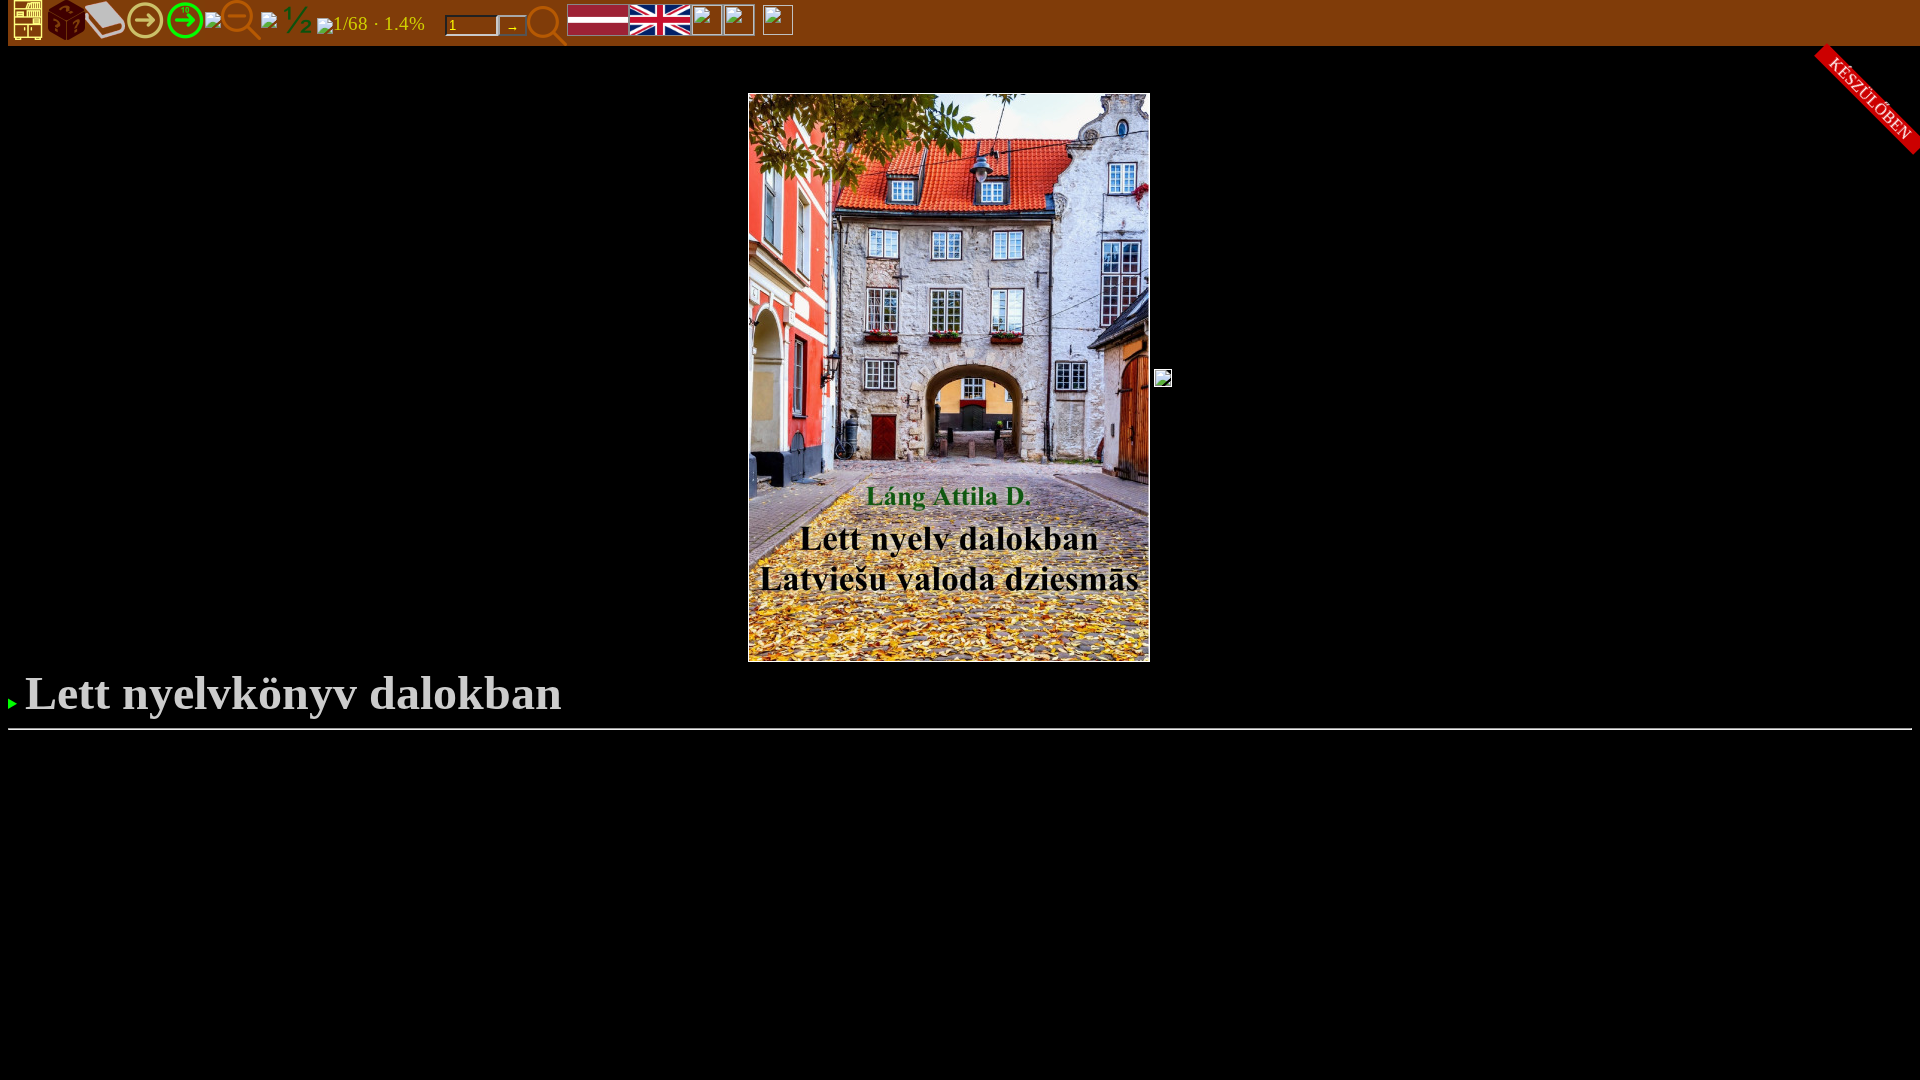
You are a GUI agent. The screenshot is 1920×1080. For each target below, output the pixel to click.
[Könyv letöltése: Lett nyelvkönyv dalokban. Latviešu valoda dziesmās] (325, 24)
